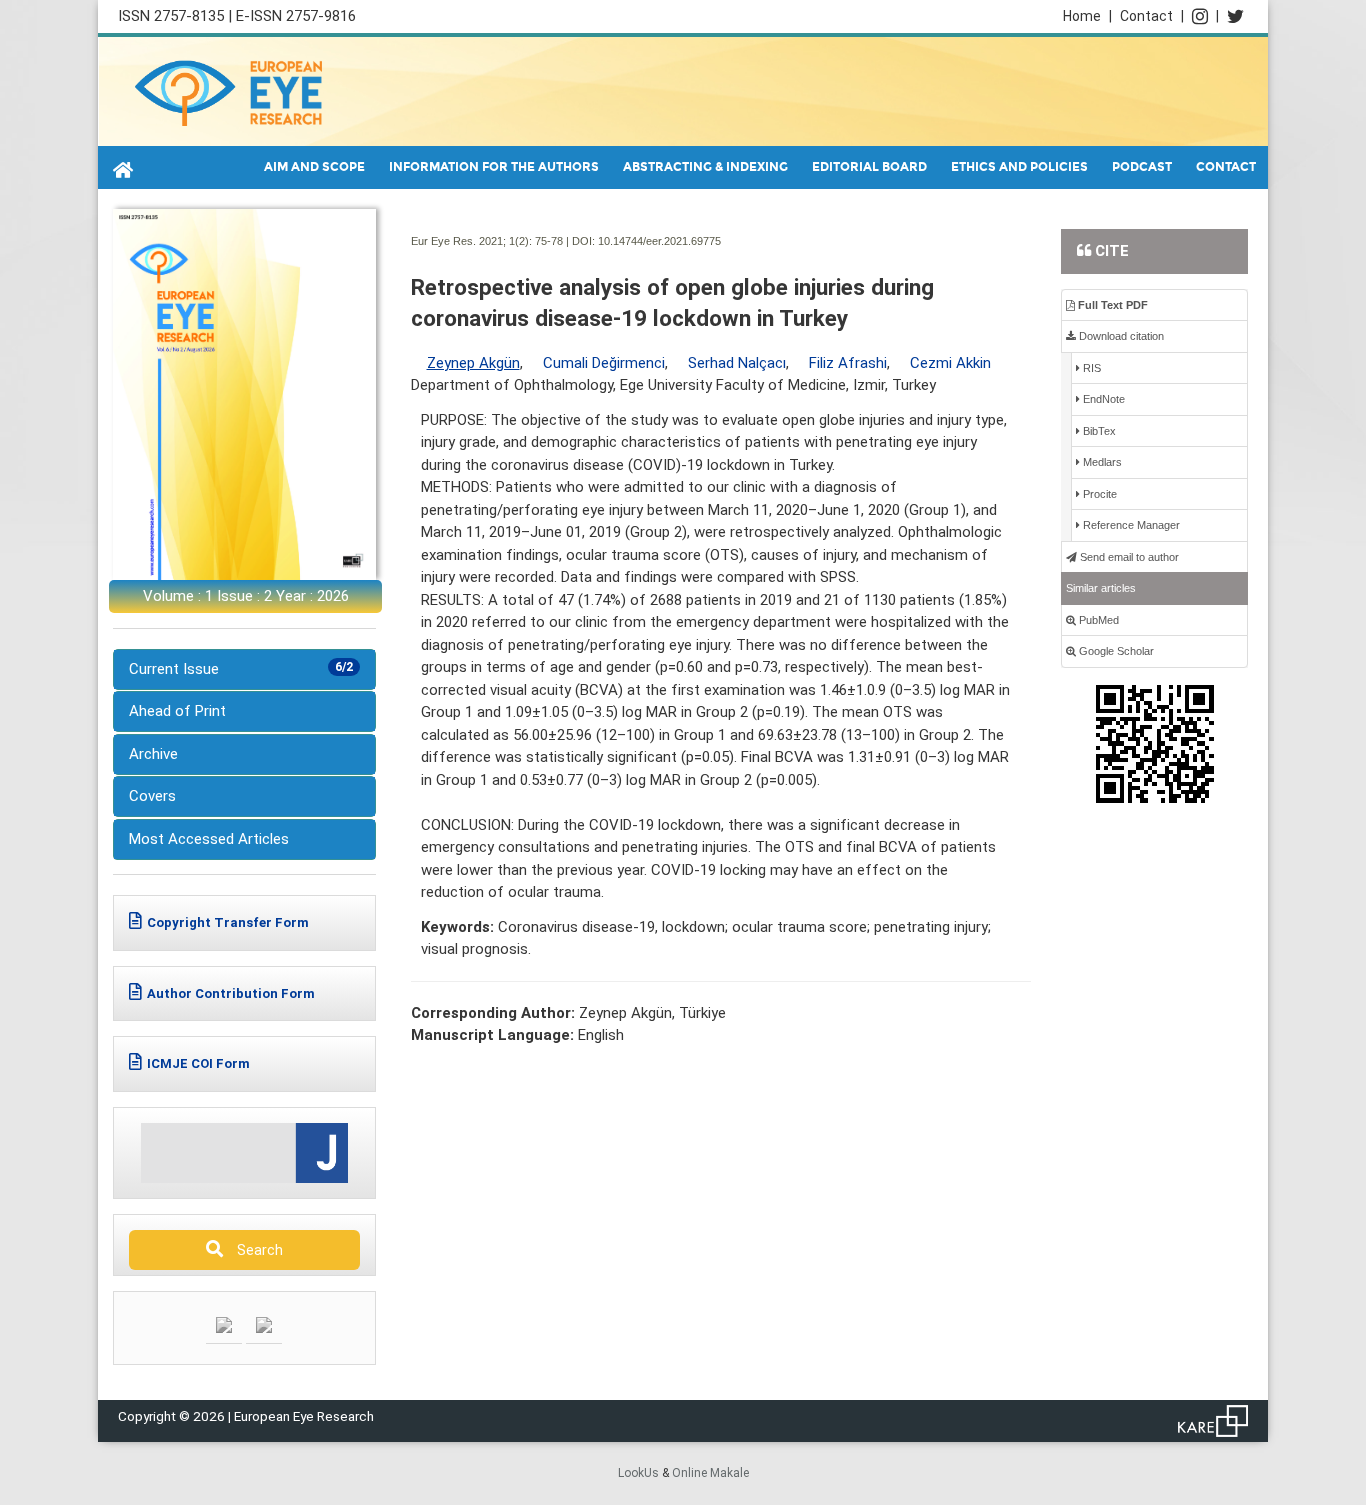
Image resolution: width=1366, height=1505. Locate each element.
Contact (1152, 16)
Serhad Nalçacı (737, 363)
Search (255, 1250)
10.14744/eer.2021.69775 (659, 241)
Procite (1098, 494)
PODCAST (1142, 167)
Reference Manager (1130, 525)
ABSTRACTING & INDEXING (705, 167)
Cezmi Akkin (950, 363)
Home (1087, 16)
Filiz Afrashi (848, 363)
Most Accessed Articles (209, 839)
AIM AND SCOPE (314, 167)
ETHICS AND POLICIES (1019, 167)
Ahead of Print (177, 711)
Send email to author (1128, 557)
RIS (1090, 368)
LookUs (638, 1473)
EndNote (1102, 399)
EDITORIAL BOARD (869, 167)
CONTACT (1226, 167)
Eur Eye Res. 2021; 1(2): (471, 241)
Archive (153, 754)
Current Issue (241, 669)
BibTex (1098, 431)
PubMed (1097, 620)
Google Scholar (1115, 651)
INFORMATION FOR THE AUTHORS (494, 167)
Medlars (1101, 462)
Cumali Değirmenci (604, 363)
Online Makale (710, 1473)
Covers (152, 796)
